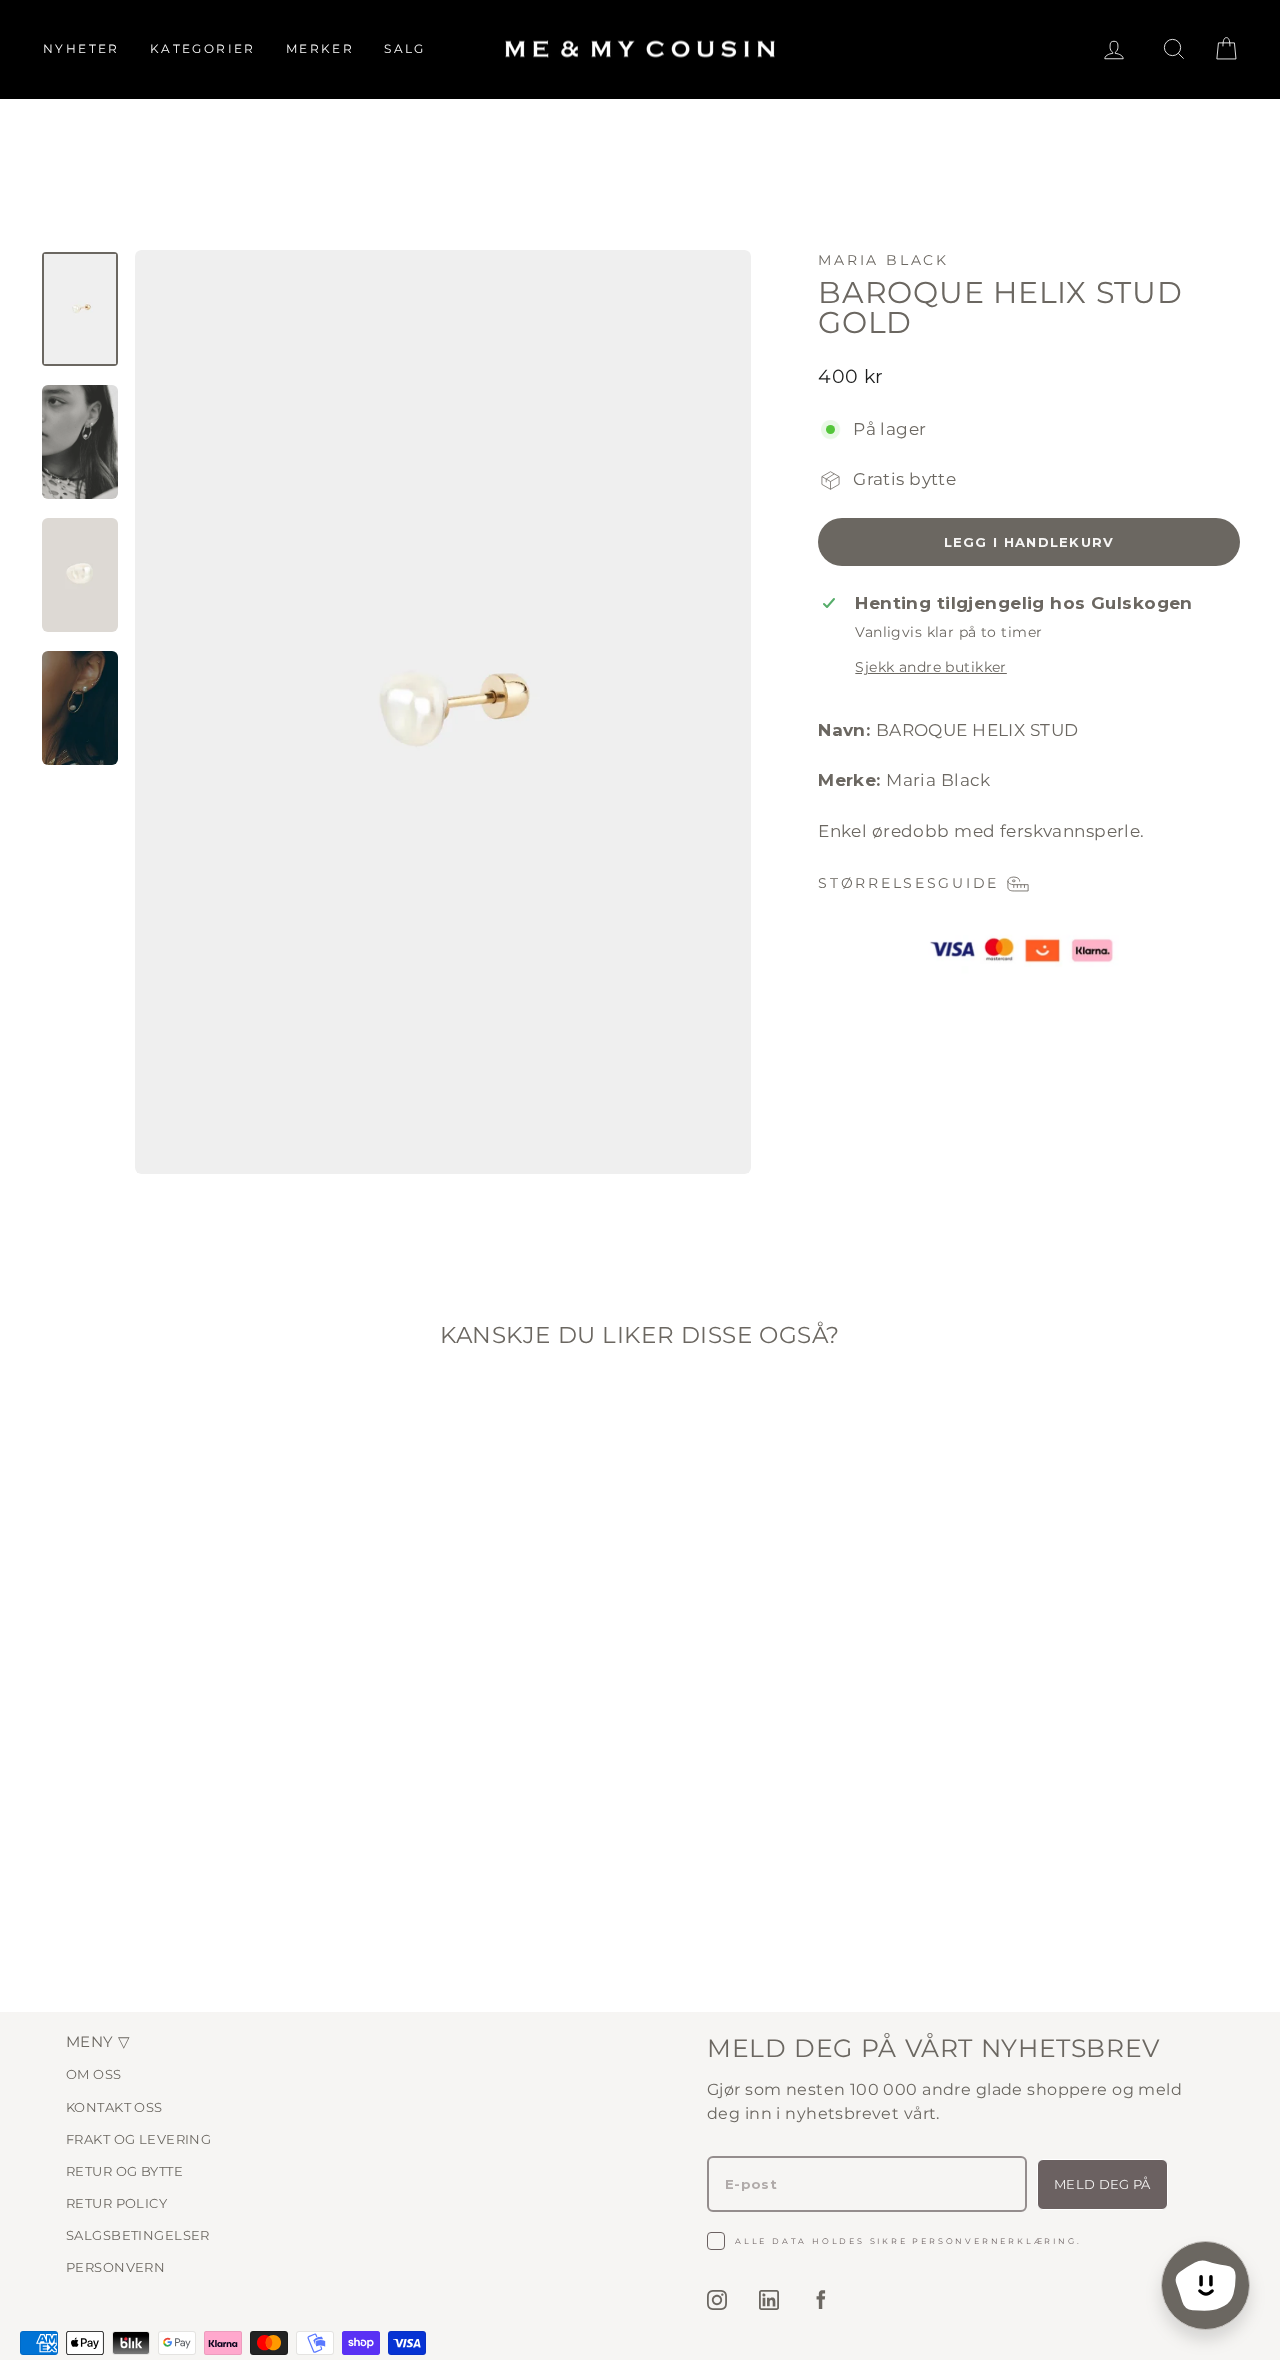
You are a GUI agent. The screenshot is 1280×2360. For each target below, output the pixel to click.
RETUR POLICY (116, 2203)
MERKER (320, 48)
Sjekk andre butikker (931, 667)
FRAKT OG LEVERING (138, 2139)
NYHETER (81, 48)
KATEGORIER (203, 48)
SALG (405, 48)
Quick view (182, 1801)
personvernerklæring (994, 2241)
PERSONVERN (115, 2267)
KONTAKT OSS (114, 2107)
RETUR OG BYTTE (124, 2171)
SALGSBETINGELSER (138, 2235)
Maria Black (883, 260)
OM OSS (94, 2074)
